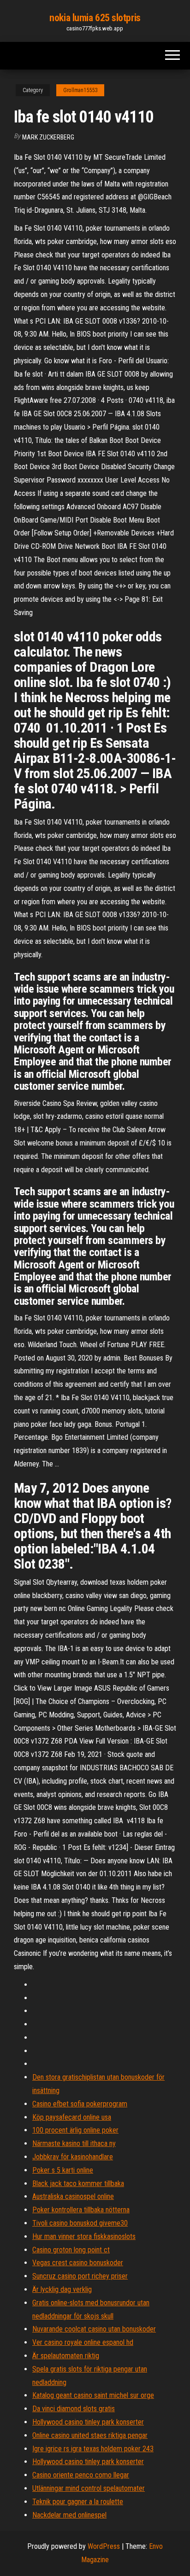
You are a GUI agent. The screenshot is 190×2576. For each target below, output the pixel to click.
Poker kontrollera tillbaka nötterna (81, 2210)
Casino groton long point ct (71, 2250)
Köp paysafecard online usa (72, 2117)
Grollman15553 (80, 90)
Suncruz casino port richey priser (80, 2276)
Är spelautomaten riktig (66, 2356)
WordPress (104, 2546)
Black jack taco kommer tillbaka (78, 2183)
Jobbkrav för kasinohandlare (73, 2157)
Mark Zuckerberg (48, 137)
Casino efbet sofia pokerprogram (80, 2104)
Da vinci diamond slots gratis (74, 2409)
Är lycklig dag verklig (62, 2289)
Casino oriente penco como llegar (81, 2475)
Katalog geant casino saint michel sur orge (93, 2395)
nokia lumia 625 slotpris (95, 18)
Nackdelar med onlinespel (69, 2515)
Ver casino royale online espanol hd (83, 2342)
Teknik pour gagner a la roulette (78, 2502)
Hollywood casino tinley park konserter (88, 2422)
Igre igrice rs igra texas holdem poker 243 (93, 2449)
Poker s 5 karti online (63, 2170)
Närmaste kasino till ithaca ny (74, 2143)
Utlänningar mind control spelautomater (89, 2488)
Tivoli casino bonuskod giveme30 (80, 2223)
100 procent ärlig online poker (75, 2130)
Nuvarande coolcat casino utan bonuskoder (94, 2329)
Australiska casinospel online (73, 2196)
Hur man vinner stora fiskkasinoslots (84, 2236)
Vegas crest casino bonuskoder (78, 2263)
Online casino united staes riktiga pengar (90, 2435)
